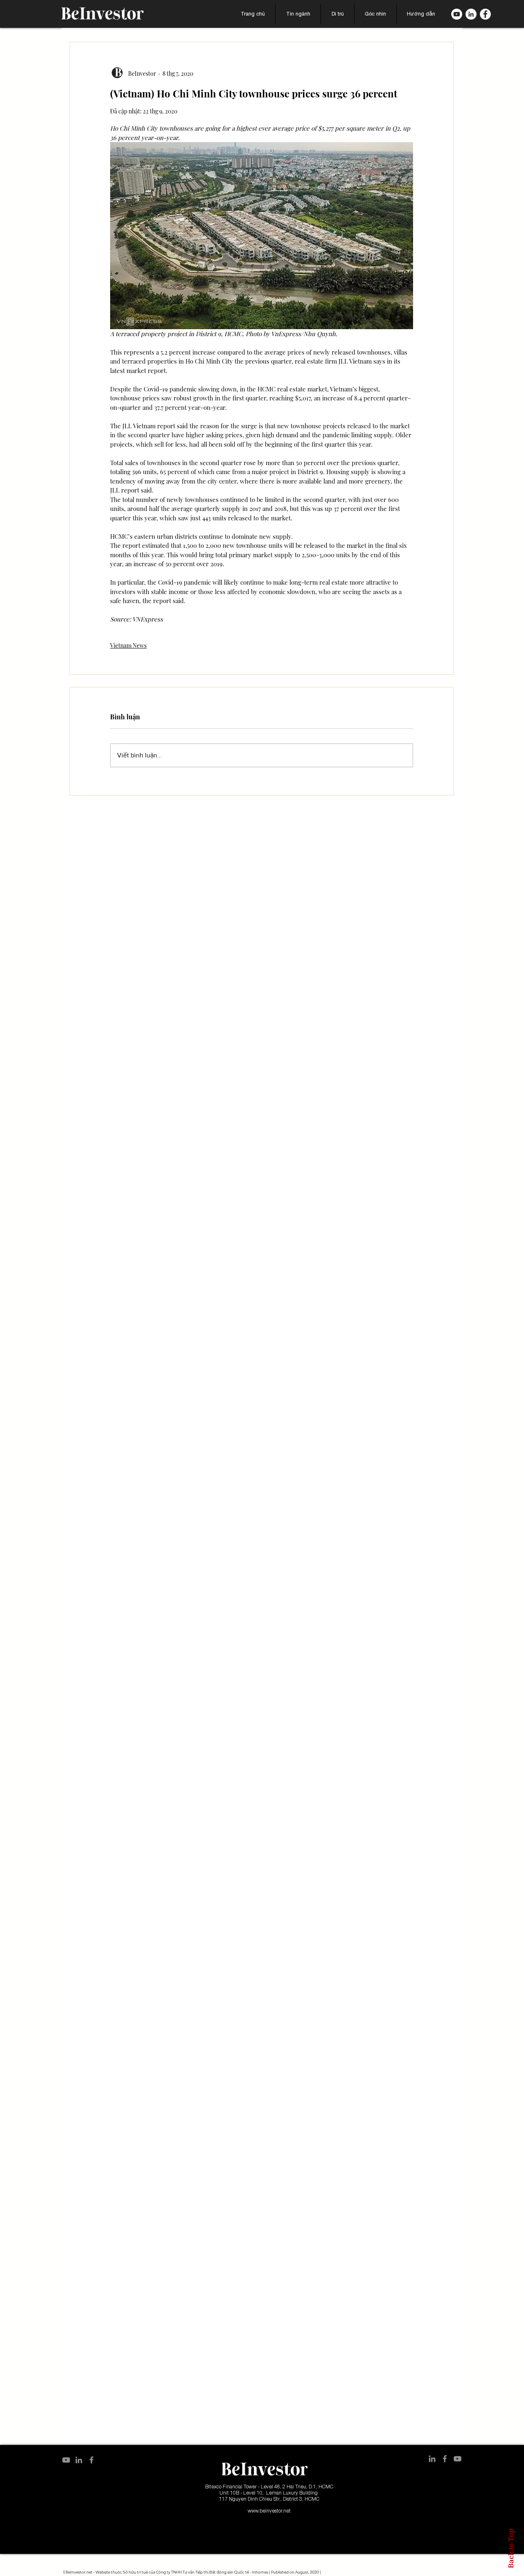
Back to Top (511, 2548)
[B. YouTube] (457, 14)
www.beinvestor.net (269, 2511)
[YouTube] (66, 2460)
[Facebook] (485, 14)
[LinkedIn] (471, 14)
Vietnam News (128, 645)
